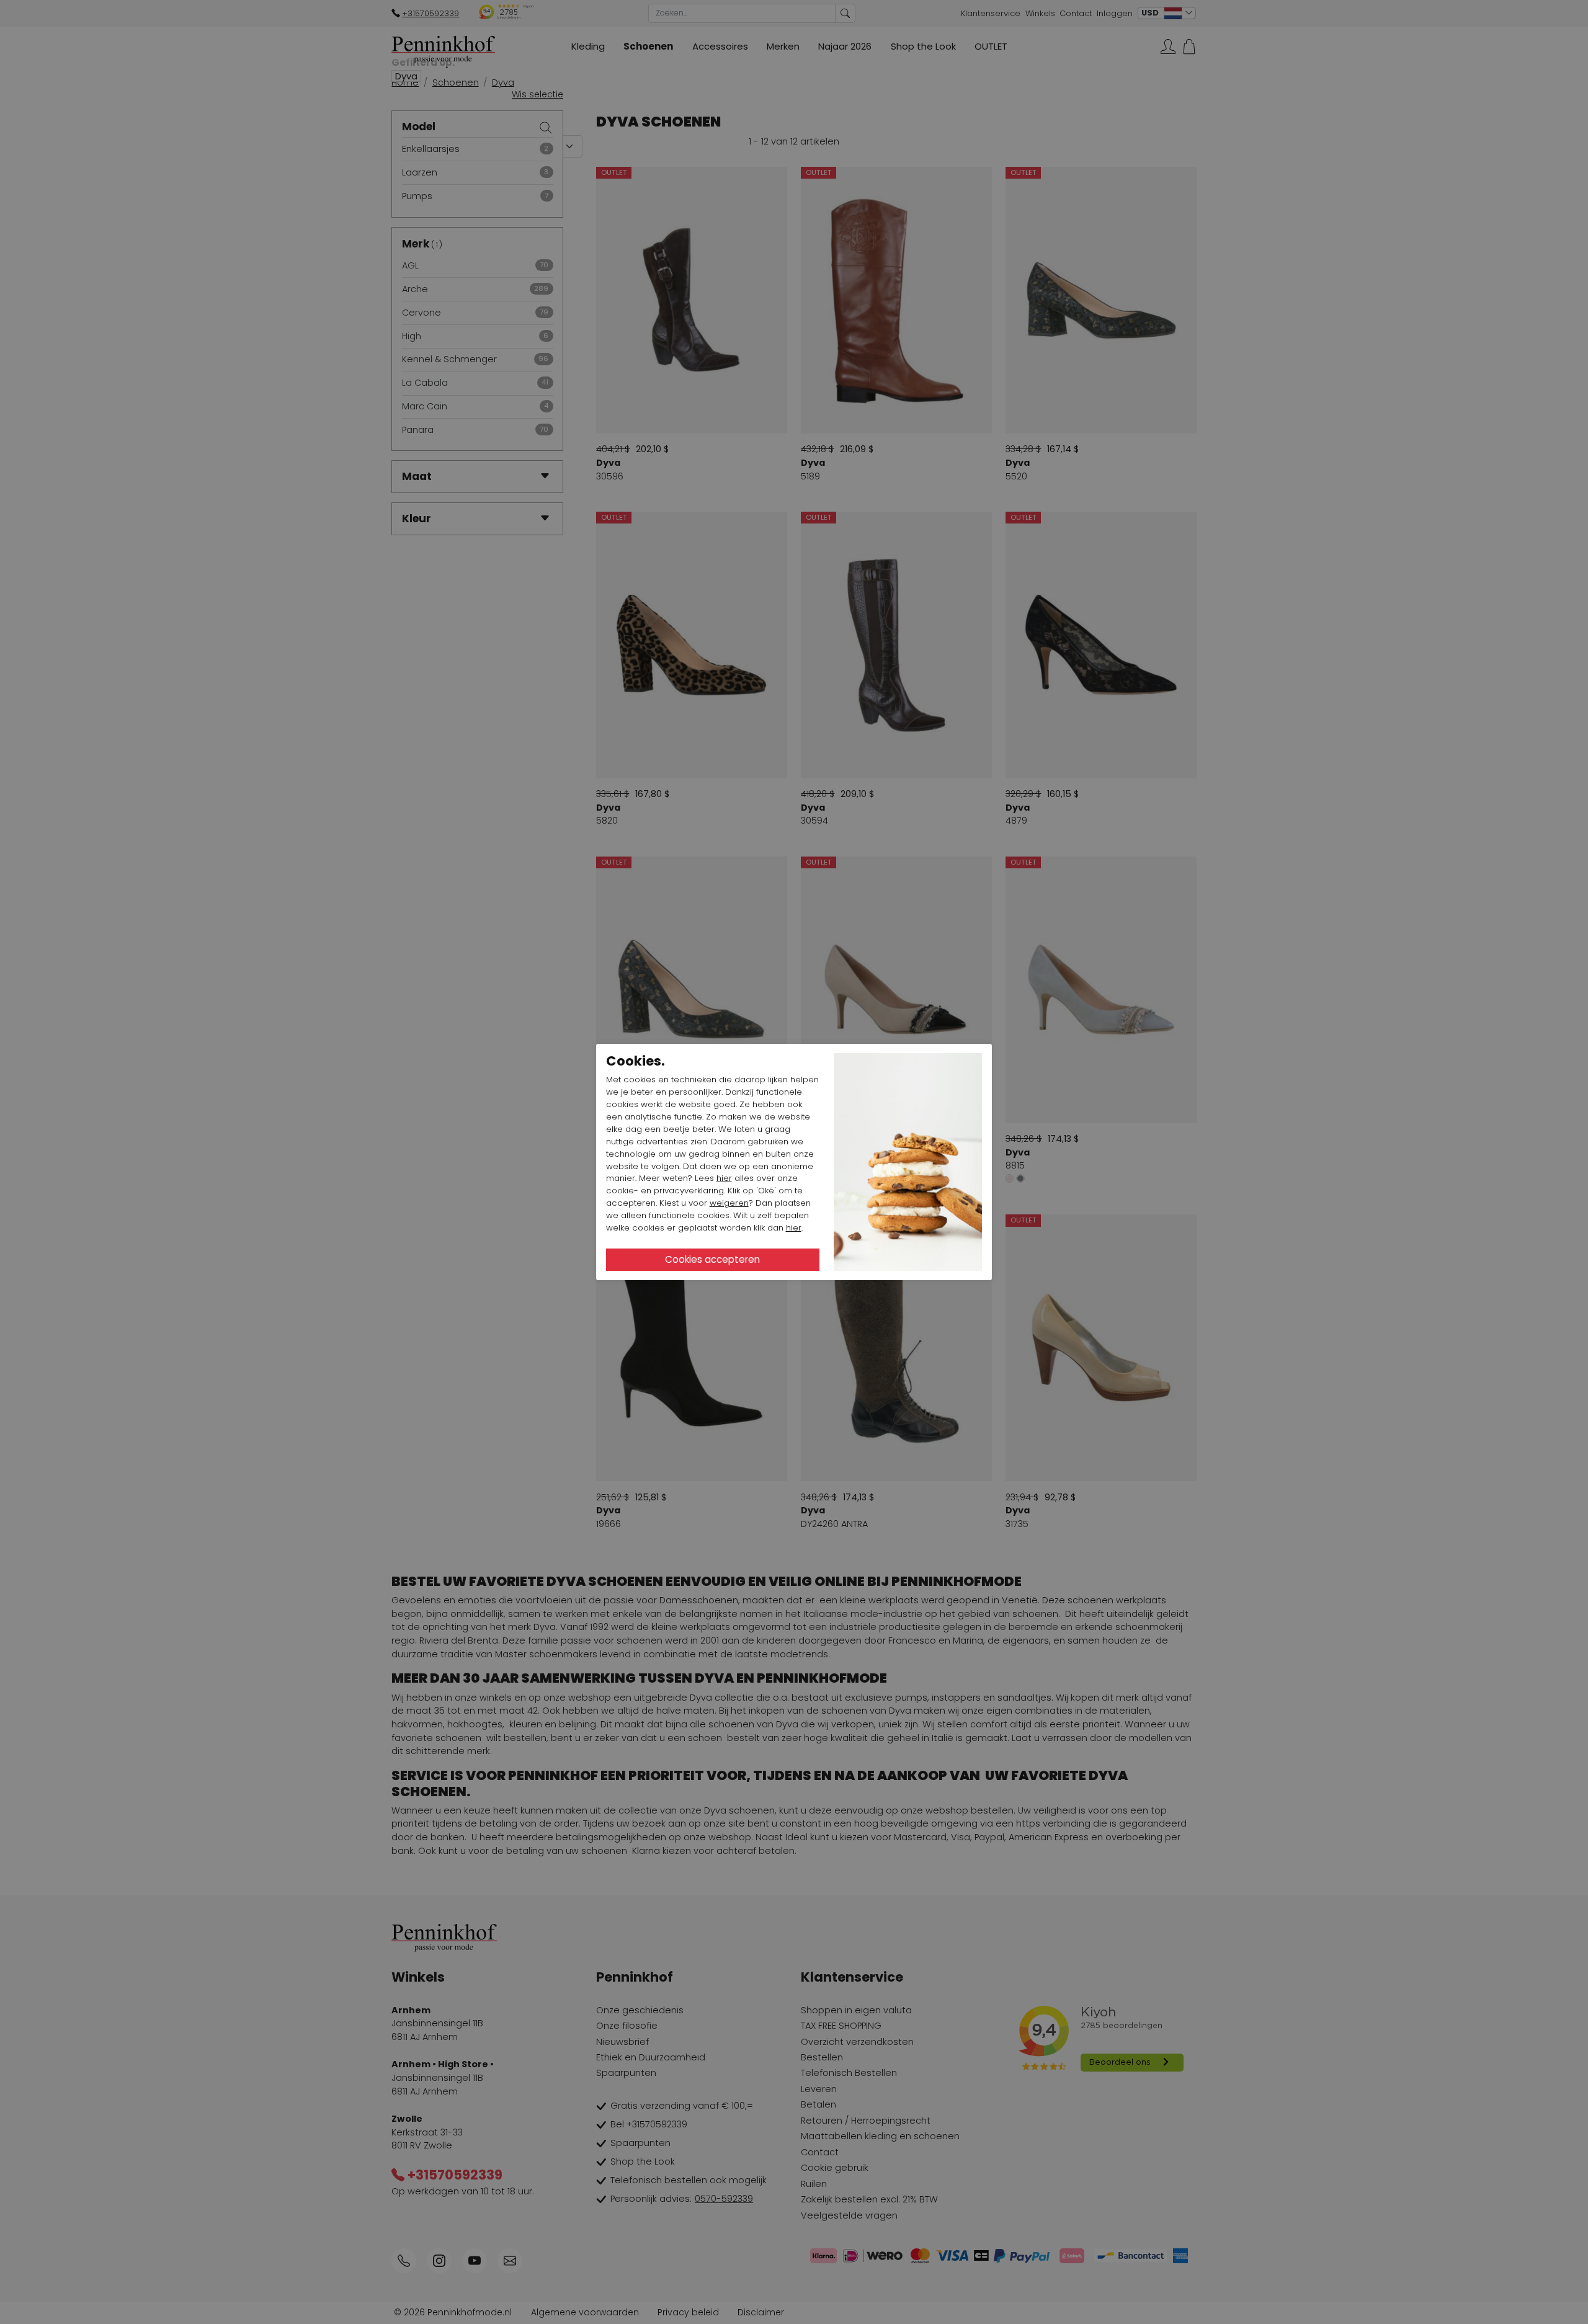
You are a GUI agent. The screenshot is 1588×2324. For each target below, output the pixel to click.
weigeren (729, 1203)
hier (724, 1178)
